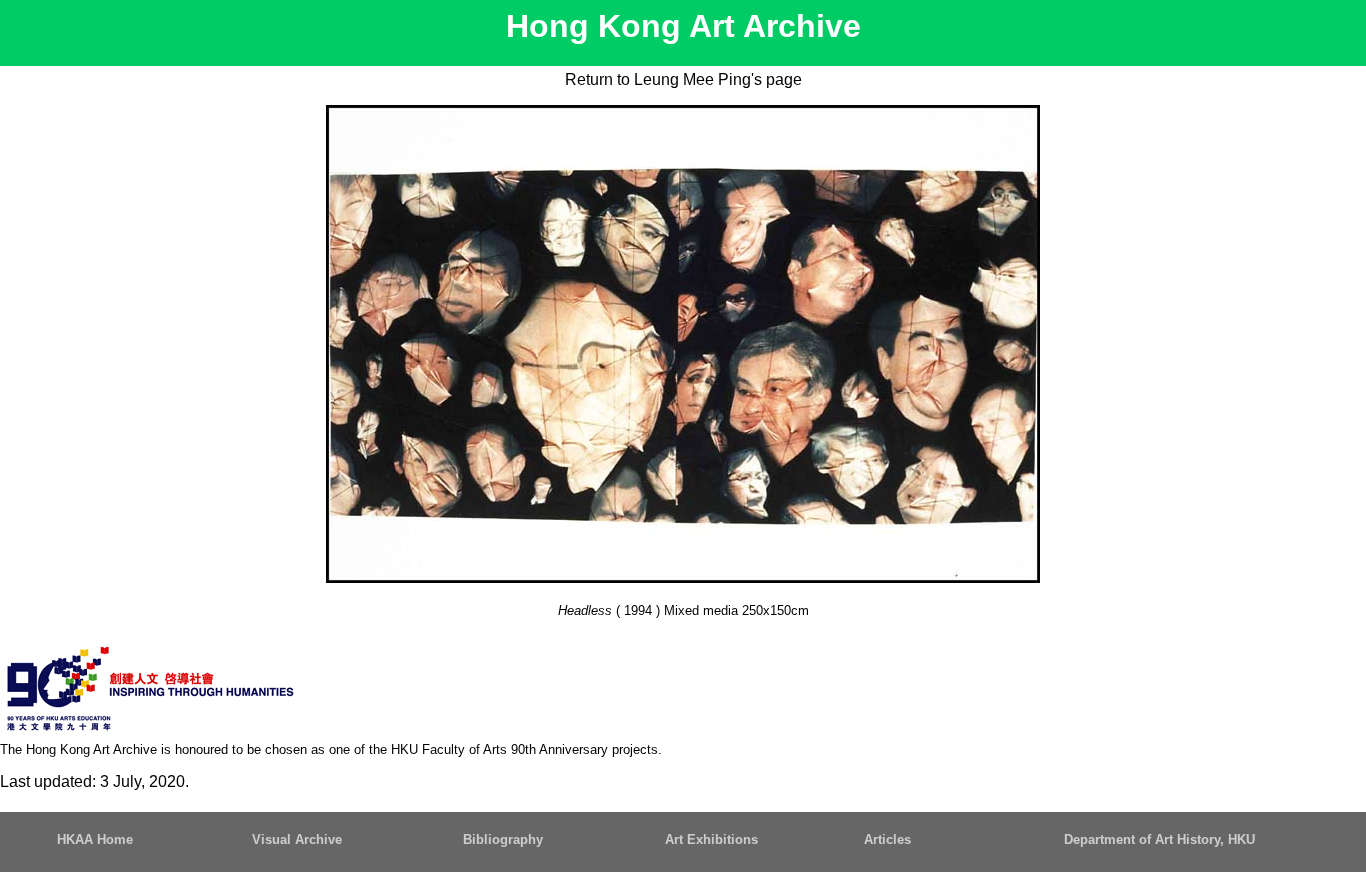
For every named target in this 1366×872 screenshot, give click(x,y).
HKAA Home (95, 839)
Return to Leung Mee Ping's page (683, 79)
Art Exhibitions (711, 839)
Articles (887, 839)
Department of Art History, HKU (1159, 839)
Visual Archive (297, 839)
